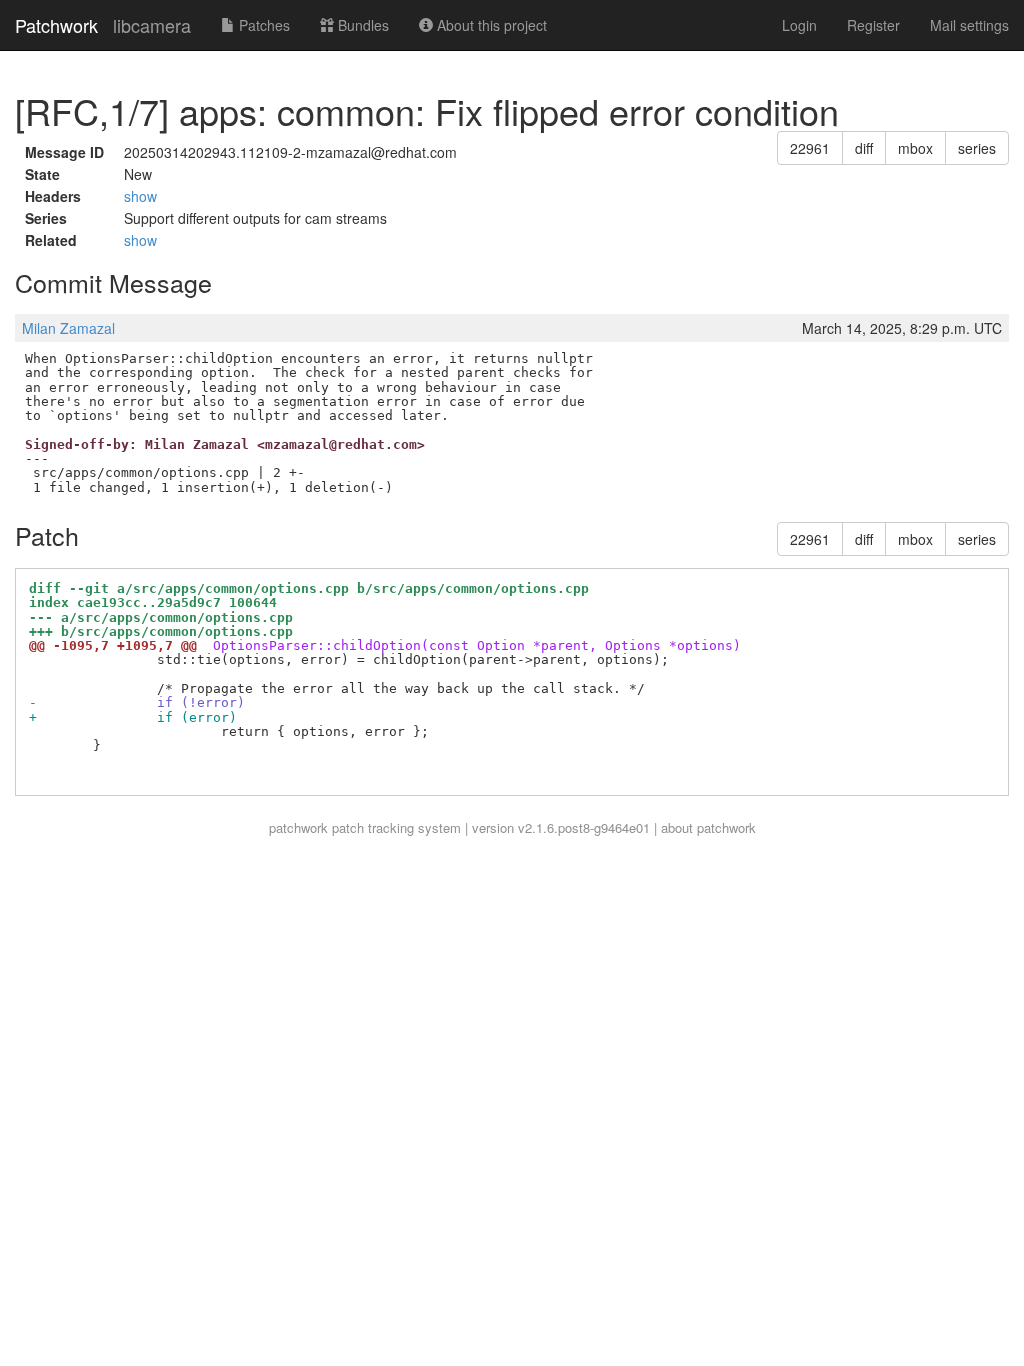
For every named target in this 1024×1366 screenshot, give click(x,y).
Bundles (361, 25)
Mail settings (969, 25)
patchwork (298, 827)
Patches (262, 25)
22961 (810, 148)
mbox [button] (915, 148)
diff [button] (864, 148)
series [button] (977, 148)
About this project (490, 25)
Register (873, 25)
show (140, 196)
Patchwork (56, 25)
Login (799, 25)
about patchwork (708, 827)
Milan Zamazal (68, 328)
